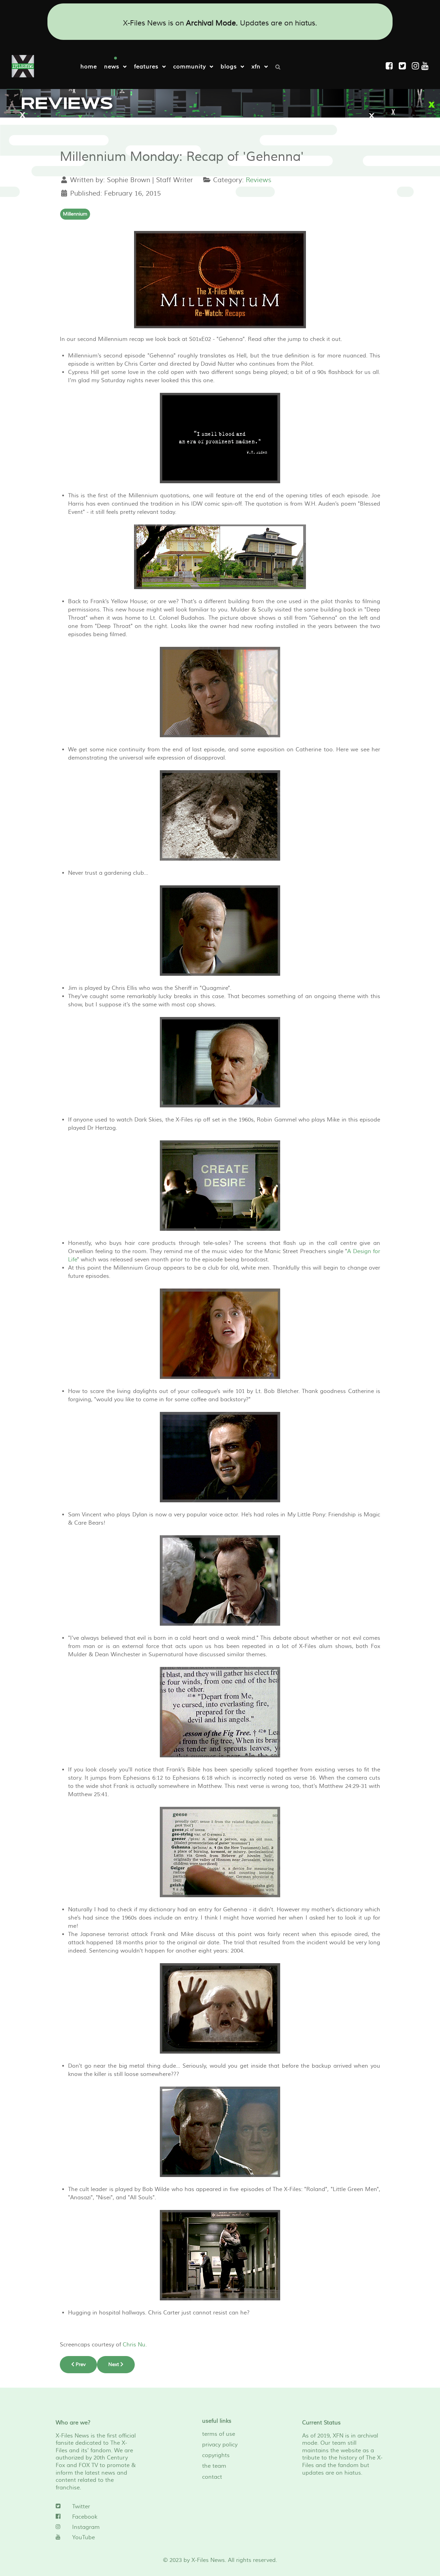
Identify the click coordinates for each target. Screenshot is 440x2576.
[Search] (280, 66)
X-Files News (208, 2560)
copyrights (216, 2455)
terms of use (219, 2434)
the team (214, 2466)
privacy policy (220, 2445)
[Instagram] (417, 66)
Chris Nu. (135, 2345)
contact (212, 2477)
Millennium (75, 214)
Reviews (258, 180)
